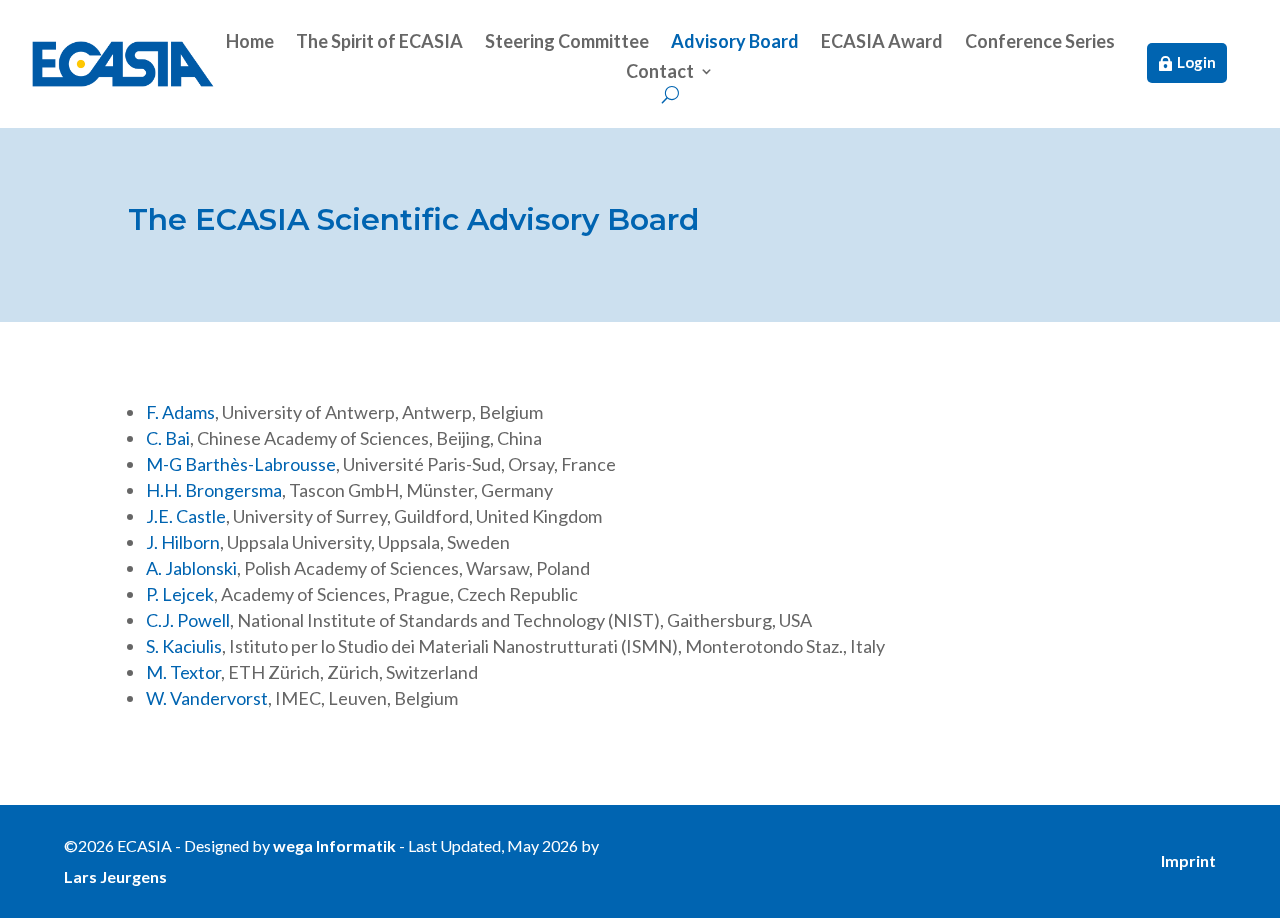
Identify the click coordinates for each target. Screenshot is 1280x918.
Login (1196, 62)
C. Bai (168, 438)
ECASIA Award (882, 43)
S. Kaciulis (184, 646)
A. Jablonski (191, 568)
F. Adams (180, 412)
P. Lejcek (180, 594)
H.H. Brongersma (214, 490)
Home (250, 43)
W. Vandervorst (207, 698)
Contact (660, 73)
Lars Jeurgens (115, 876)
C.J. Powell (188, 620)
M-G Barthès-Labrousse (241, 464)
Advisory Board (735, 43)
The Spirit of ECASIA (379, 43)
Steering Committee (567, 43)
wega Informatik (334, 845)
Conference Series (1040, 43)
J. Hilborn (183, 542)
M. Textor (183, 672)
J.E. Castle (186, 516)
